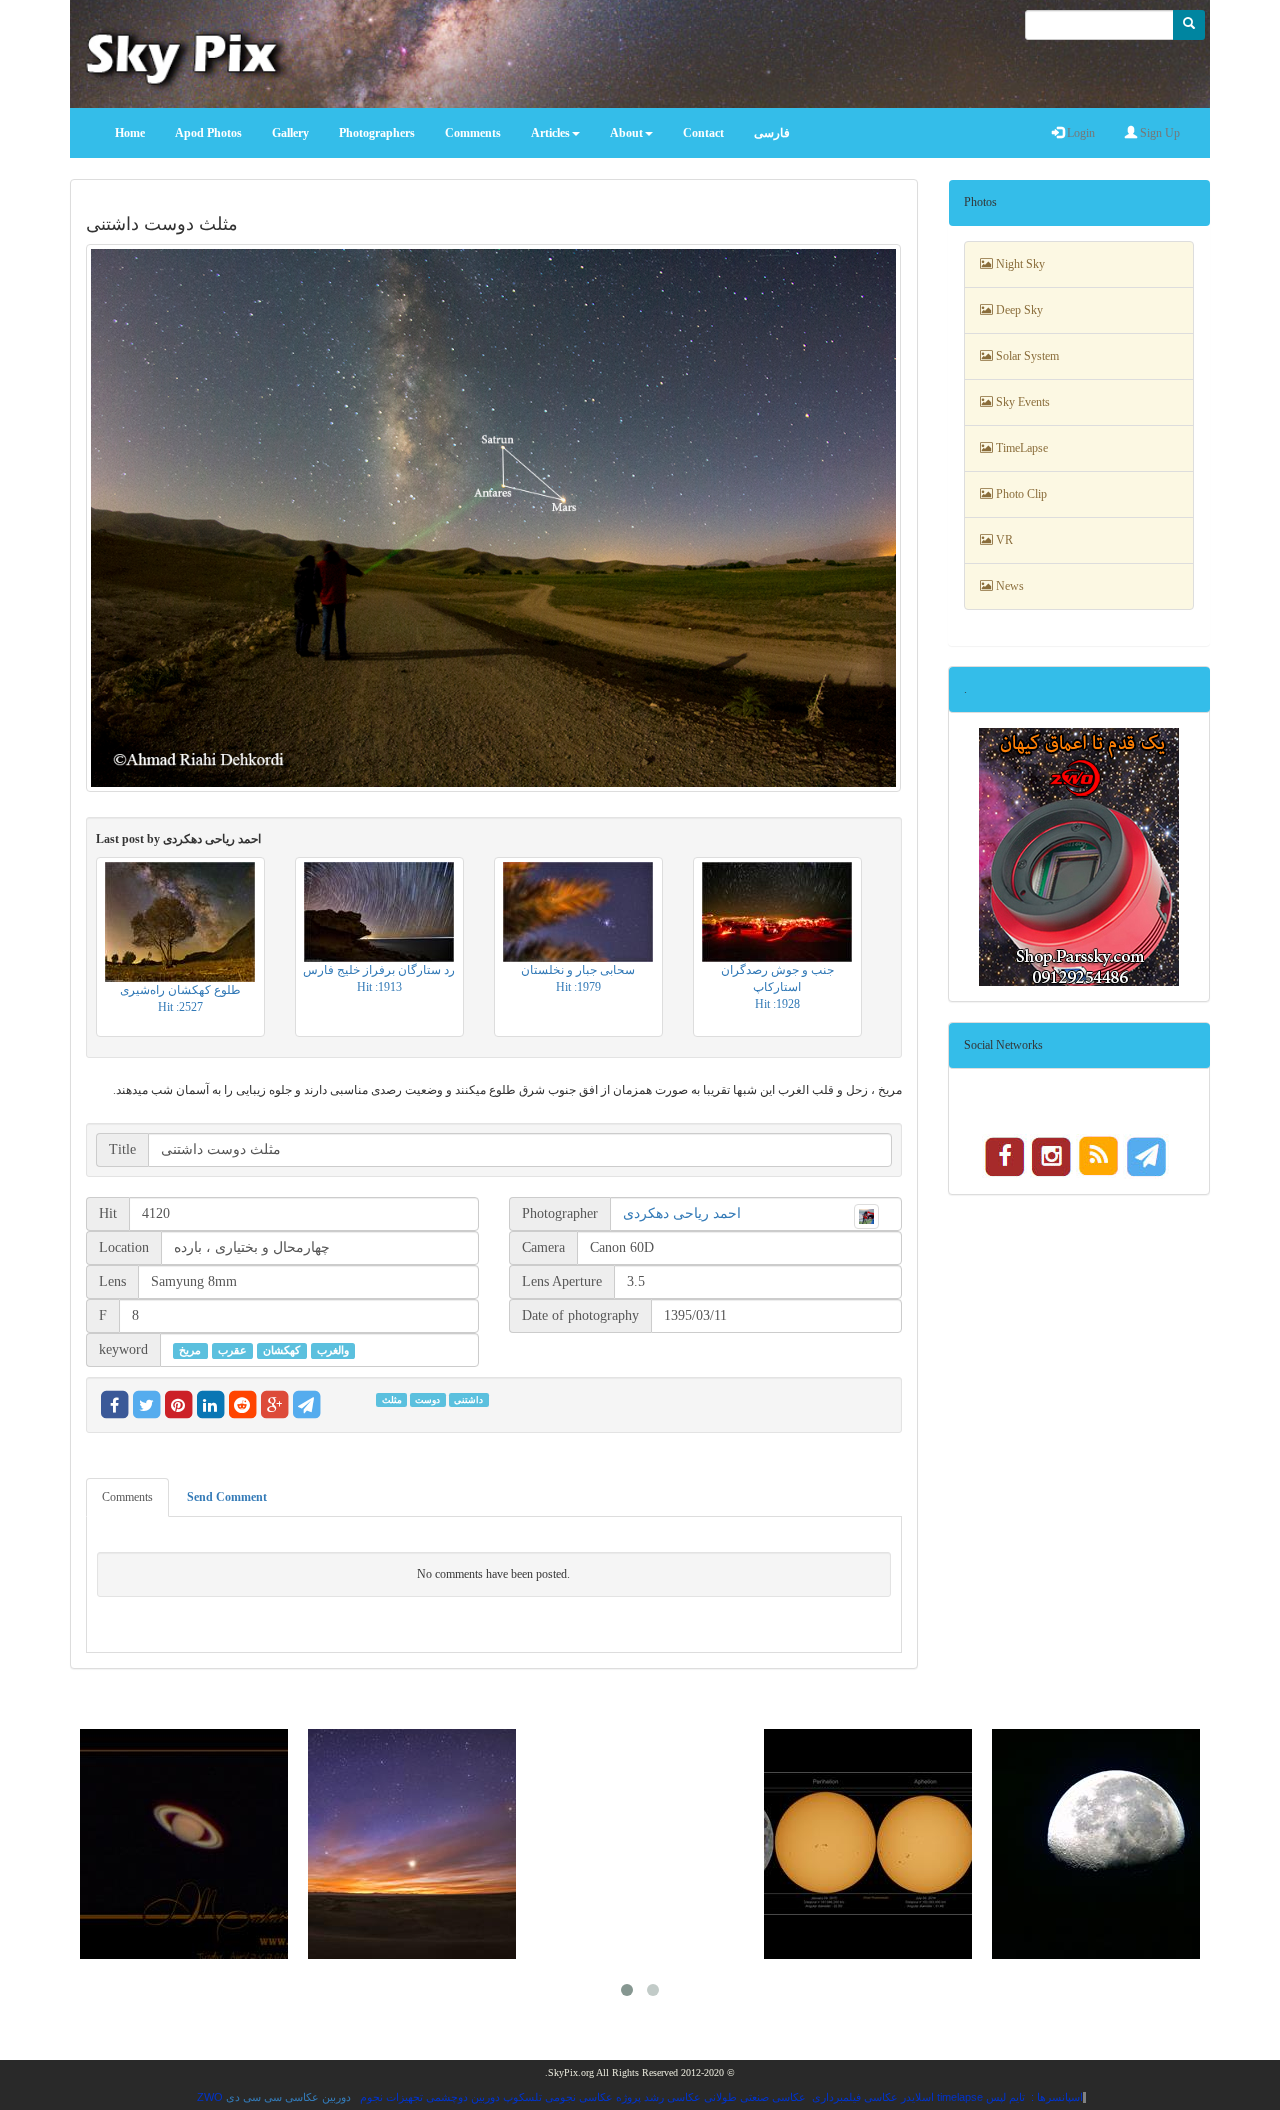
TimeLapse (1020, 448)
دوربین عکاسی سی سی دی (288, 2097)
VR (1003, 540)
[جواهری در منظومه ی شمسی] (184, 1844)
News (1008, 586)
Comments (127, 1497)
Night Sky (1019, 264)
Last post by (178, 839)
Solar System (1026, 356)
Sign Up (1158, 133)
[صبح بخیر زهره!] (412, 1844)
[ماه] (1096, 1844)
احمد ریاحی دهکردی (682, 1213)
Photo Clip (1020, 494)
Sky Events (1021, 402)
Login (1079, 133)
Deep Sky (1018, 310)
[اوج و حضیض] (868, 1844)
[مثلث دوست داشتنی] (494, 517)
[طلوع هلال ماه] (640, 1844)
